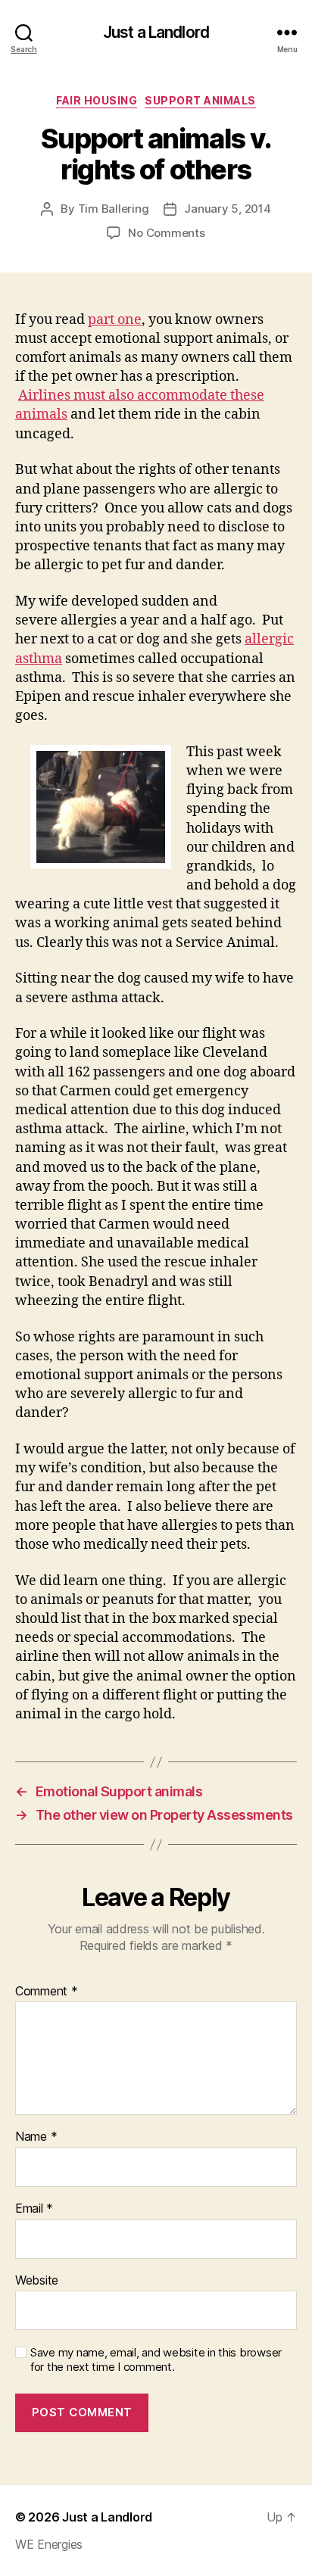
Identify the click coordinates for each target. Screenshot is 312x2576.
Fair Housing (97, 100)
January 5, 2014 (227, 209)
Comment (47, 1992)
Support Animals (200, 100)
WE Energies (49, 2544)
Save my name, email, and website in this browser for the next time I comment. (156, 2360)
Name (36, 2137)
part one (115, 320)
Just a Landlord (156, 32)
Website (37, 2281)
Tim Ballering (114, 209)
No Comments (166, 233)
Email (34, 2209)
